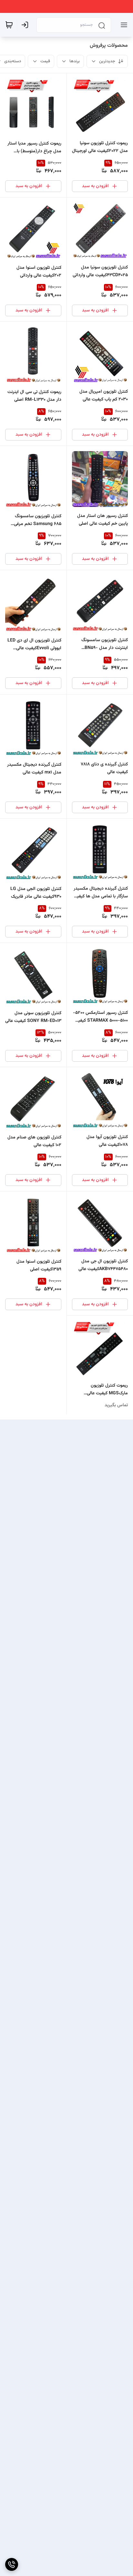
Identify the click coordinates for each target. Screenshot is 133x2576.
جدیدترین (107, 61)
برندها (75, 61)
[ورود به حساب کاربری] (26, 25)
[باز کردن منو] (123, 25)
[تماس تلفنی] (12, 2564)
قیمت (45, 61)
